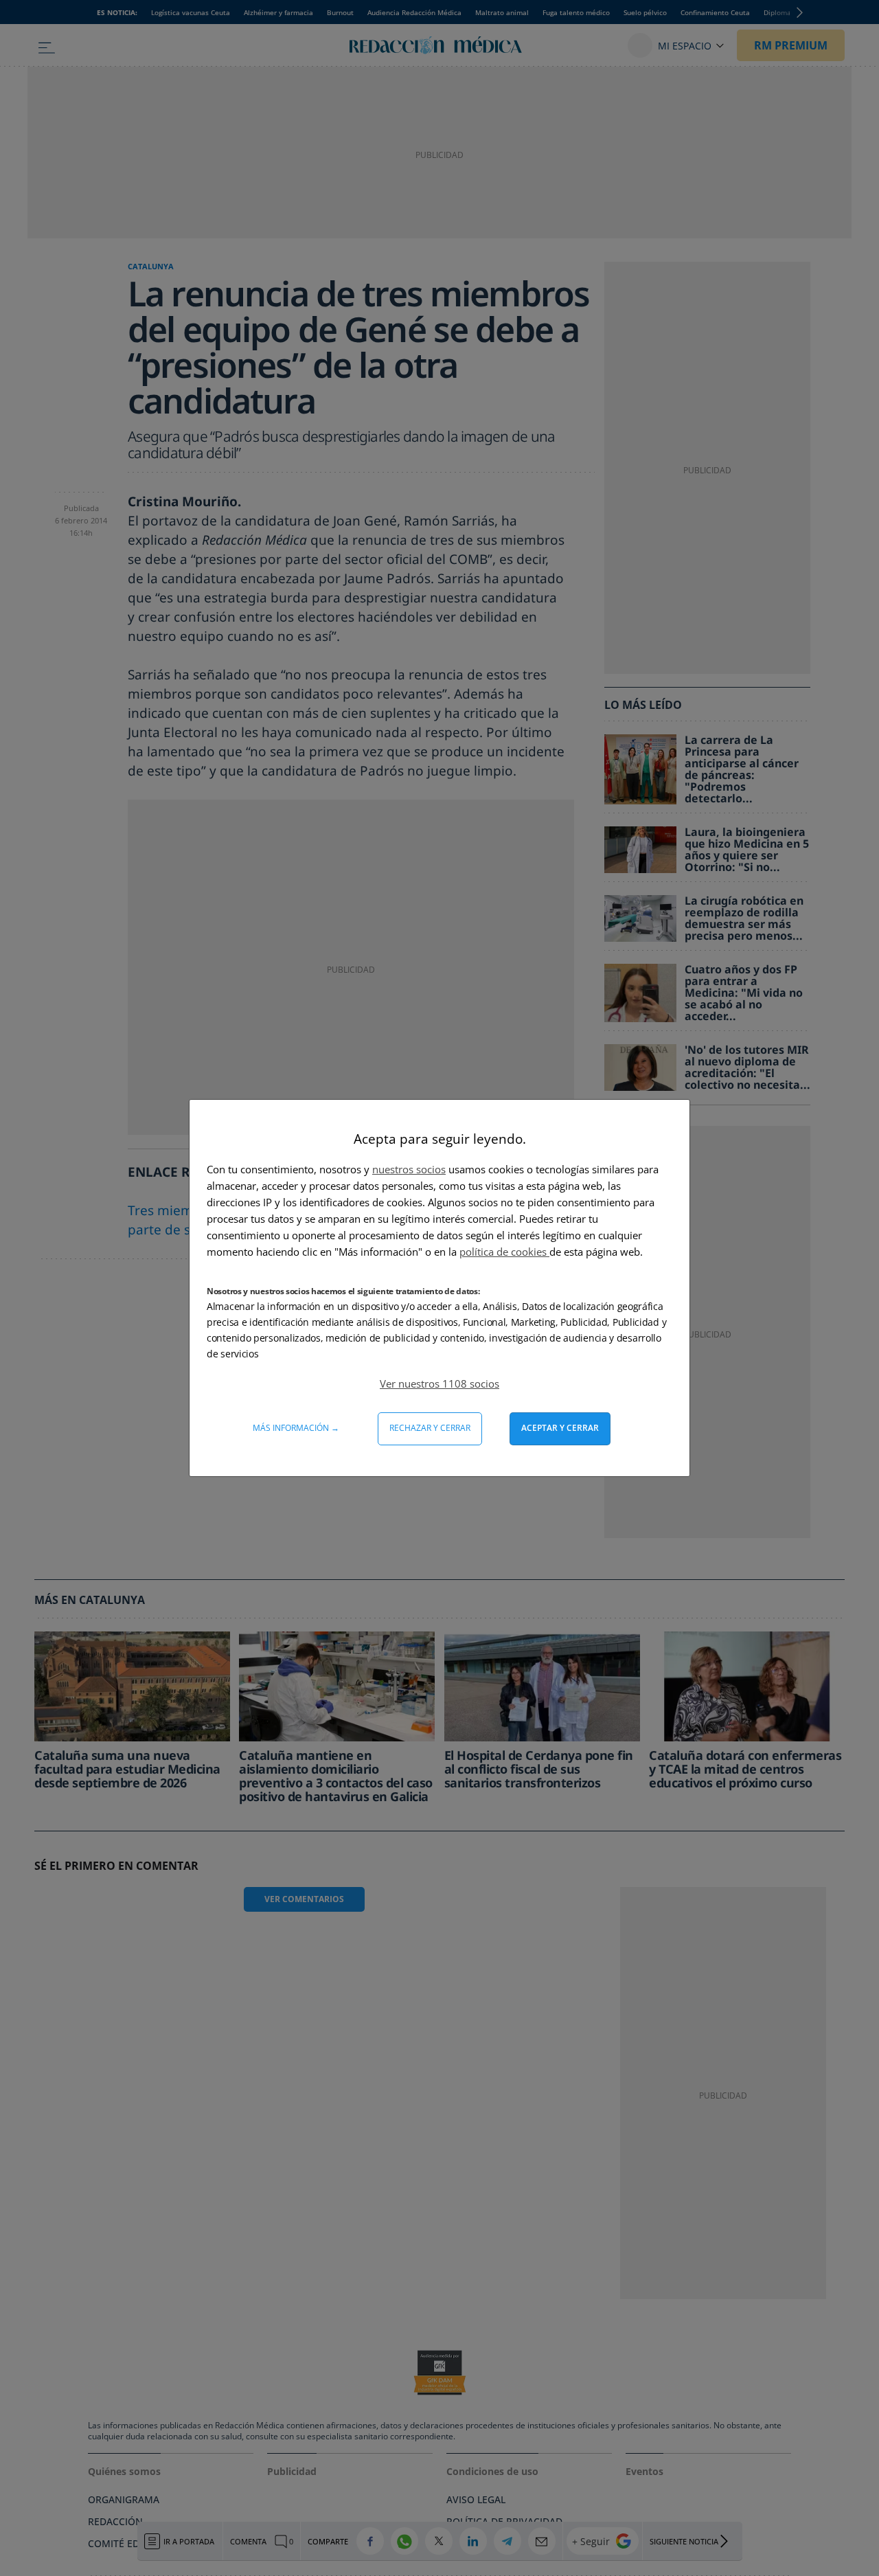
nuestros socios (409, 1169)
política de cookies (504, 1252)
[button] (439, 1383)
